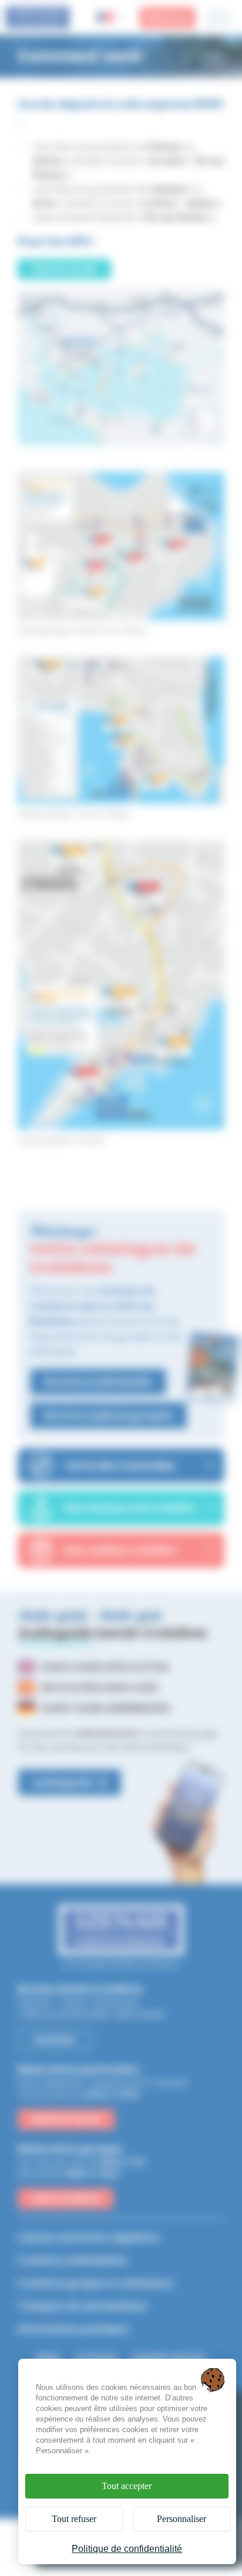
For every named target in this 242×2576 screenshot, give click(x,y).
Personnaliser (181, 2519)
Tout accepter (127, 2486)
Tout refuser (74, 2519)
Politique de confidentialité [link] (127, 2549)
